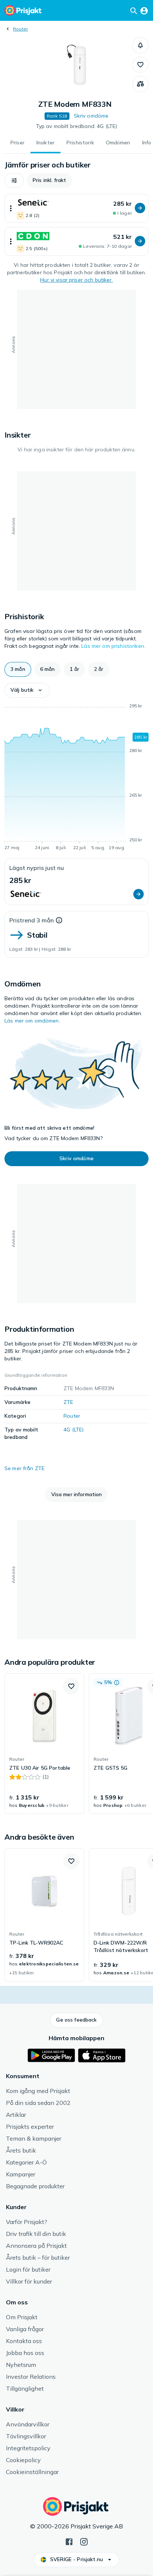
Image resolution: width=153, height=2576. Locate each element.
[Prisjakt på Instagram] (84, 2541)
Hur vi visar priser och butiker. (76, 280)
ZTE (68, 1402)
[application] (76, 778)
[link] (44, 1744)
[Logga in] (144, 10)
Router (20, 29)
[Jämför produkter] (140, 84)
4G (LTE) (74, 1430)
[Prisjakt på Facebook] (69, 2541)
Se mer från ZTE (25, 1468)
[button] (140, 45)
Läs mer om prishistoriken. (113, 646)
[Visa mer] (11, 208)
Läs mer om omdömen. (32, 1021)
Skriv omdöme (91, 116)
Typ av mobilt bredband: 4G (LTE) (76, 126)
